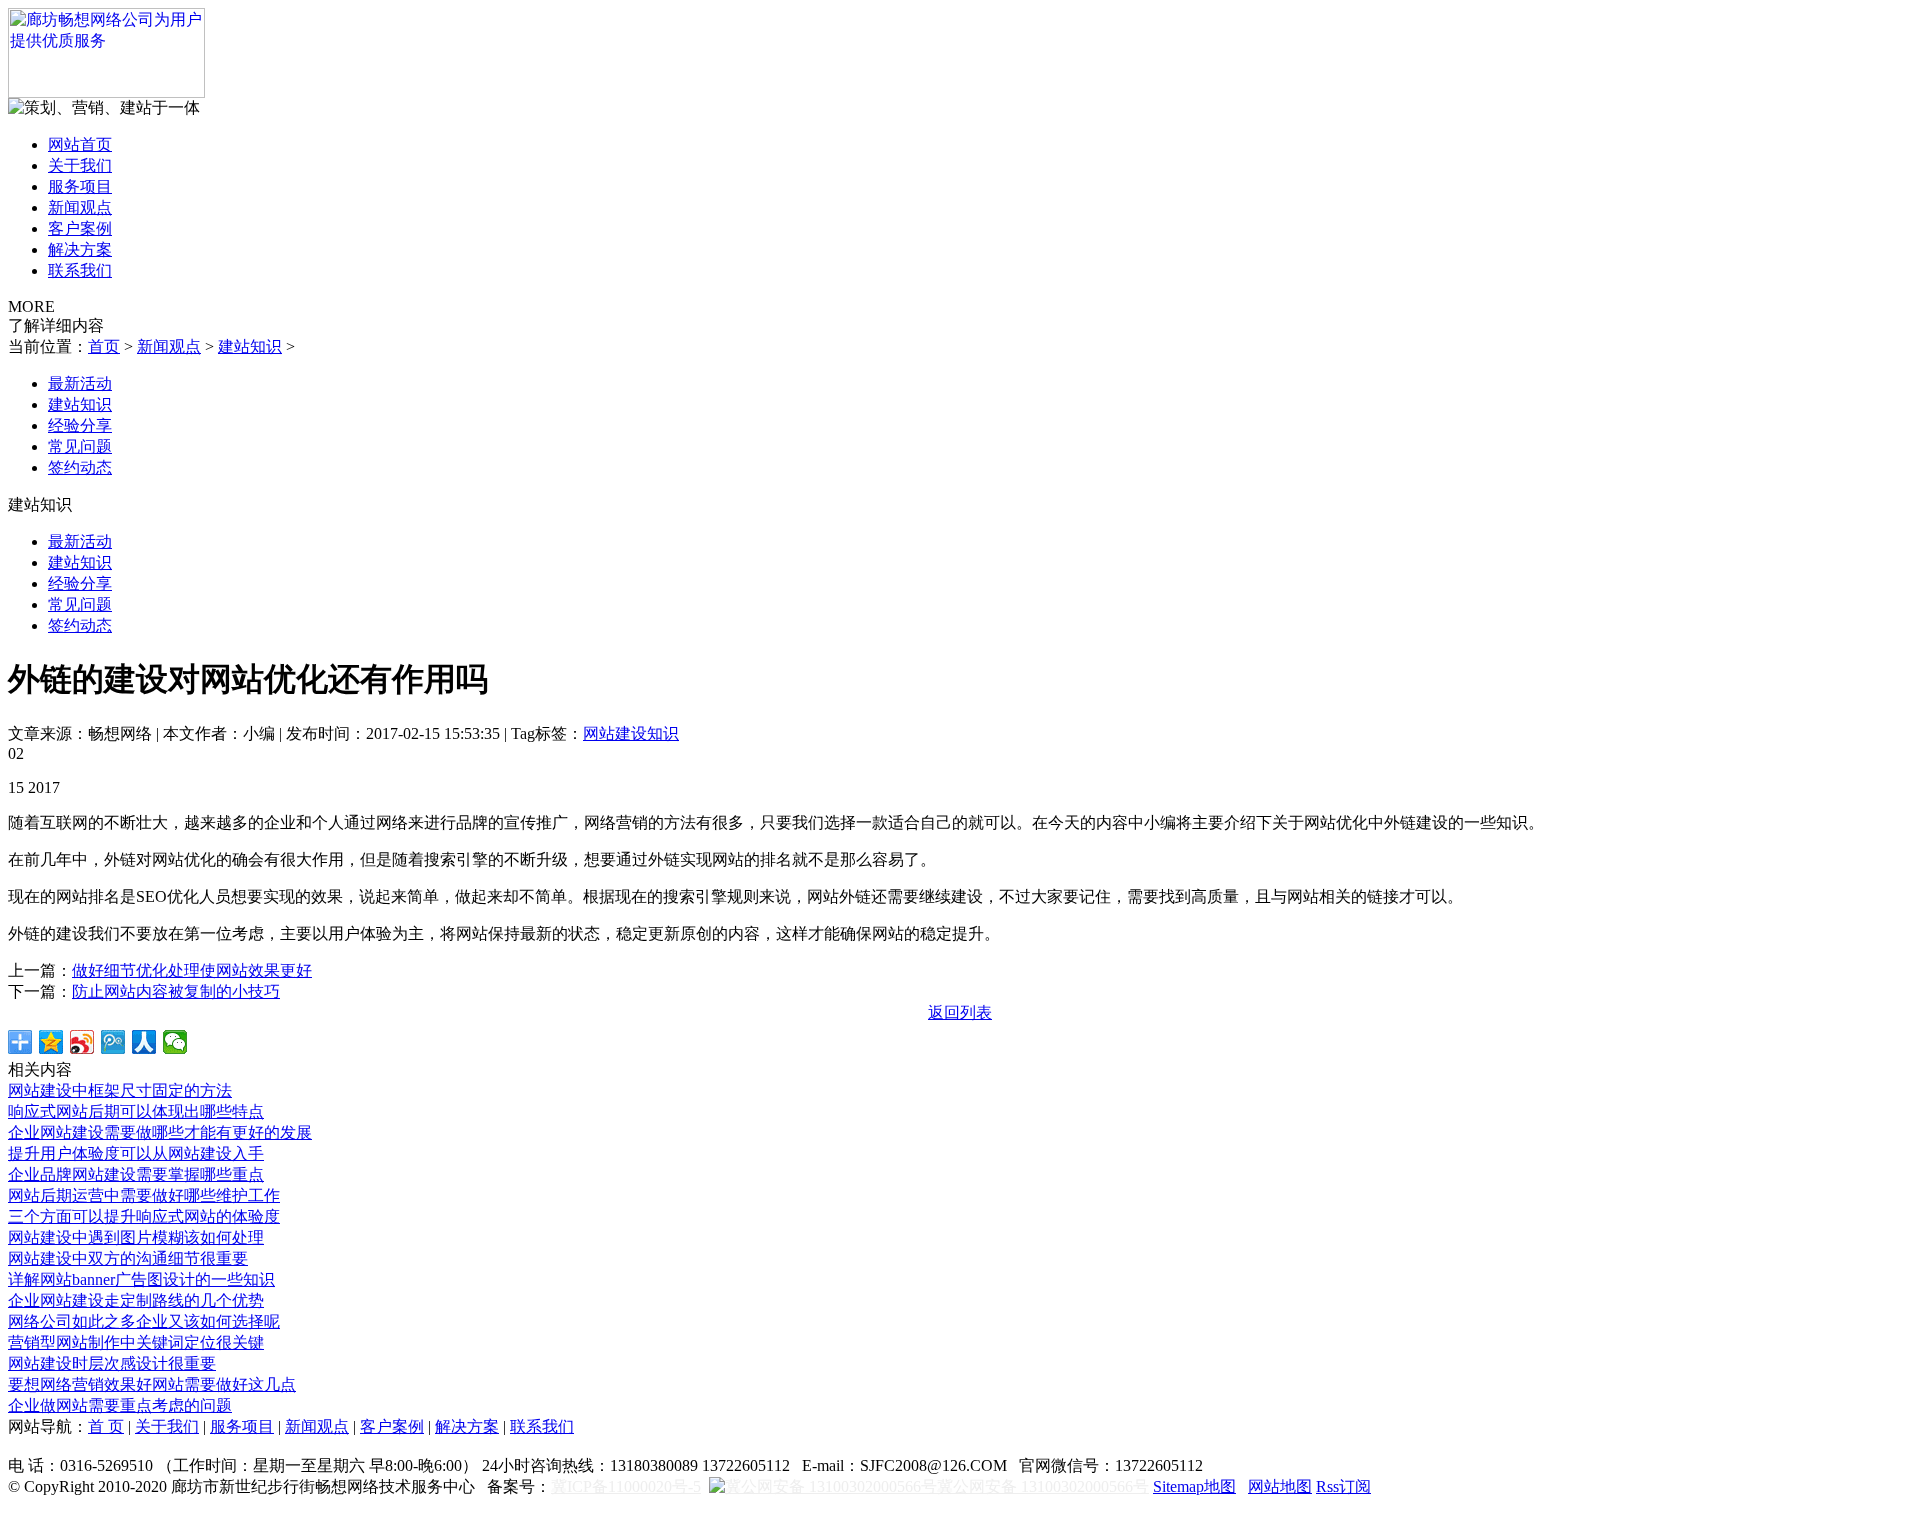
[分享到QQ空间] (51, 1042)
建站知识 (250, 346)
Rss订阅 (1343, 1486)
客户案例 (80, 228)
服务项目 (80, 186)
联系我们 (80, 270)
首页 (104, 346)
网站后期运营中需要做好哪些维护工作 (144, 1195)
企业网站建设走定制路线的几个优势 (136, 1300)
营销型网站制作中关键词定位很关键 (136, 1342)
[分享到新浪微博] (82, 1042)
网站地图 (1280, 1486)
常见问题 (80, 446)
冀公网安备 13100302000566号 (1043, 1486)
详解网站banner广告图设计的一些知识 (141, 1279)
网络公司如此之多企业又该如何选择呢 (144, 1321)
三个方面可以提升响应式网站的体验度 (144, 1216)
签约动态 (80, 467)
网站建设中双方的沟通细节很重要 (128, 1258)
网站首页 (80, 144)
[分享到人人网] (144, 1042)
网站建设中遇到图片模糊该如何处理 (136, 1237)
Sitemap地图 (1194, 1486)
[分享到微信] (175, 1042)
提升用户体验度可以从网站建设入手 (136, 1153)
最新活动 (80, 383)
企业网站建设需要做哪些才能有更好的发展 (160, 1132)
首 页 (106, 1426)
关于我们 (80, 165)
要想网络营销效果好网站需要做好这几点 (152, 1384)
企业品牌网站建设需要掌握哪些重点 (136, 1174)
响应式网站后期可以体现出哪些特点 (136, 1111)
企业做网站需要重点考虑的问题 (120, 1405)
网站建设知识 (631, 733)
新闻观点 (80, 207)
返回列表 (960, 1012)
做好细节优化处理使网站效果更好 (192, 970)
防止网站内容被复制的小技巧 (176, 991)
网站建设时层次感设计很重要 (112, 1363)
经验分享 (80, 425)
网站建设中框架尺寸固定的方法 (120, 1090)
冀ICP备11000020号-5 (626, 1486)
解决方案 (80, 249)
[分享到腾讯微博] (113, 1042)
